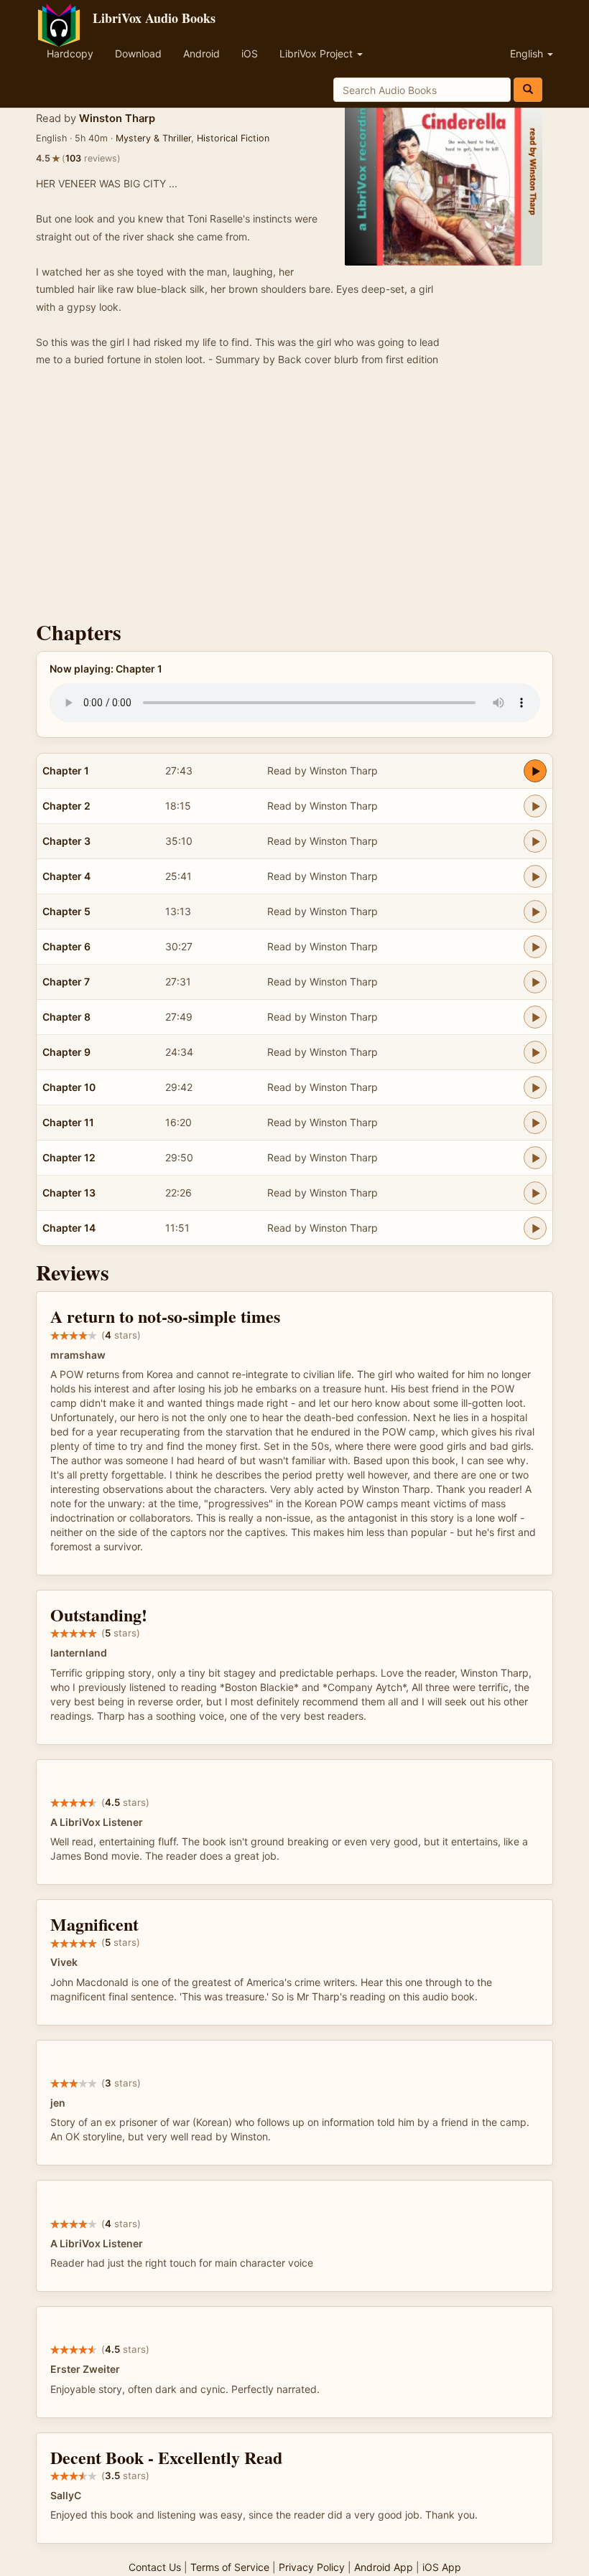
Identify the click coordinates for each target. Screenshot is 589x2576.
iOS (250, 53)
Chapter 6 (66, 946)
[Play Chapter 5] (535, 912)
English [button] (528, 53)
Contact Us (155, 2567)
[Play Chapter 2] (535, 806)
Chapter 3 (66, 841)
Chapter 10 (69, 1087)
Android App (384, 2567)
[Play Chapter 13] (535, 1193)
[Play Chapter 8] (535, 1017)
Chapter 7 (66, 982)
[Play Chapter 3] (535, 841)
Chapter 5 (66, 911)
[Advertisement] (294, 498)
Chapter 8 (66, 1017)
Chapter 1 (66, 771)
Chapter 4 (66, 876)
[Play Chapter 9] (535, 1052)
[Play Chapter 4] (535, 876)
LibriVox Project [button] (317, 53)
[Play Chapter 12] (535, 1158)
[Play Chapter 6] (535, 947)
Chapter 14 (69, 1228)
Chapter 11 (68, 1122)
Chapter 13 (69, 1193)
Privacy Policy (312, 2567)
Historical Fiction (233, 138)
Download (138, 53)
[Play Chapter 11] (535, 1123)
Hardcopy (70, 53)
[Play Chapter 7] (535, 982)
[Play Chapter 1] (535, 771)
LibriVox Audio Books (154, 18)
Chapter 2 (66, 806)
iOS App (442, 2567)
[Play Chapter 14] (535, 1228)
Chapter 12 (69, 1157)
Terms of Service (230, 2567)
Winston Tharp (117, 118)
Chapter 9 (66, 1052)
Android (201, 53)
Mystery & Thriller (153, 138)
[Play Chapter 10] (535, 1087)
